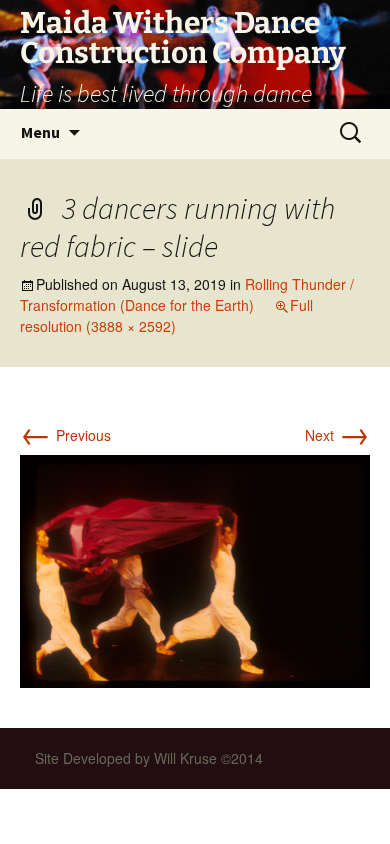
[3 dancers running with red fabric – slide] (195, 569)
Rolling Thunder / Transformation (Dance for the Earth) (187, 294)
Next (337, 435)
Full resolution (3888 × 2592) (166, 315)
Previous (65, 435)
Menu (40, 132)
